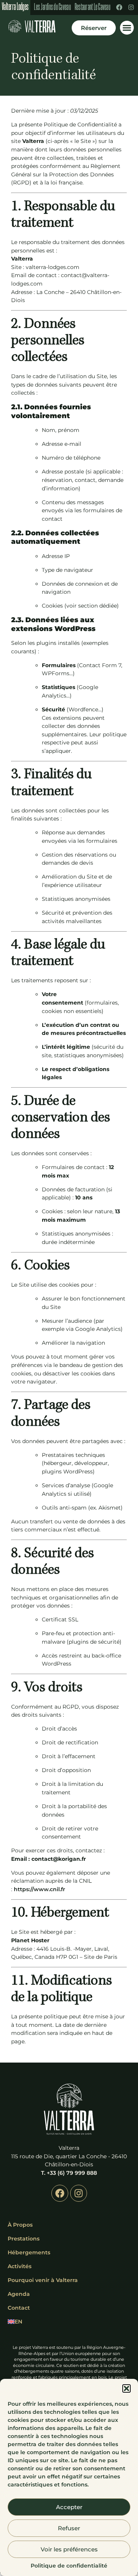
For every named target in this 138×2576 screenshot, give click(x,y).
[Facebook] (119, 7)
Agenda (19, 2294)
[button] (127, 2388)
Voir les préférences (69, 2549)
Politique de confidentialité (69, 2566)
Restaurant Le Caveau (93, 8)
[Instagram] (131, 7)
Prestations (24, 2239)
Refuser (69, 2528)
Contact (19, 2308)
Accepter (69, 2507)
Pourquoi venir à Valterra (43, 2280)
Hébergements (29, 2252)
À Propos (20, 2225)
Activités (20, 2266)
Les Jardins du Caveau (52, 8)
